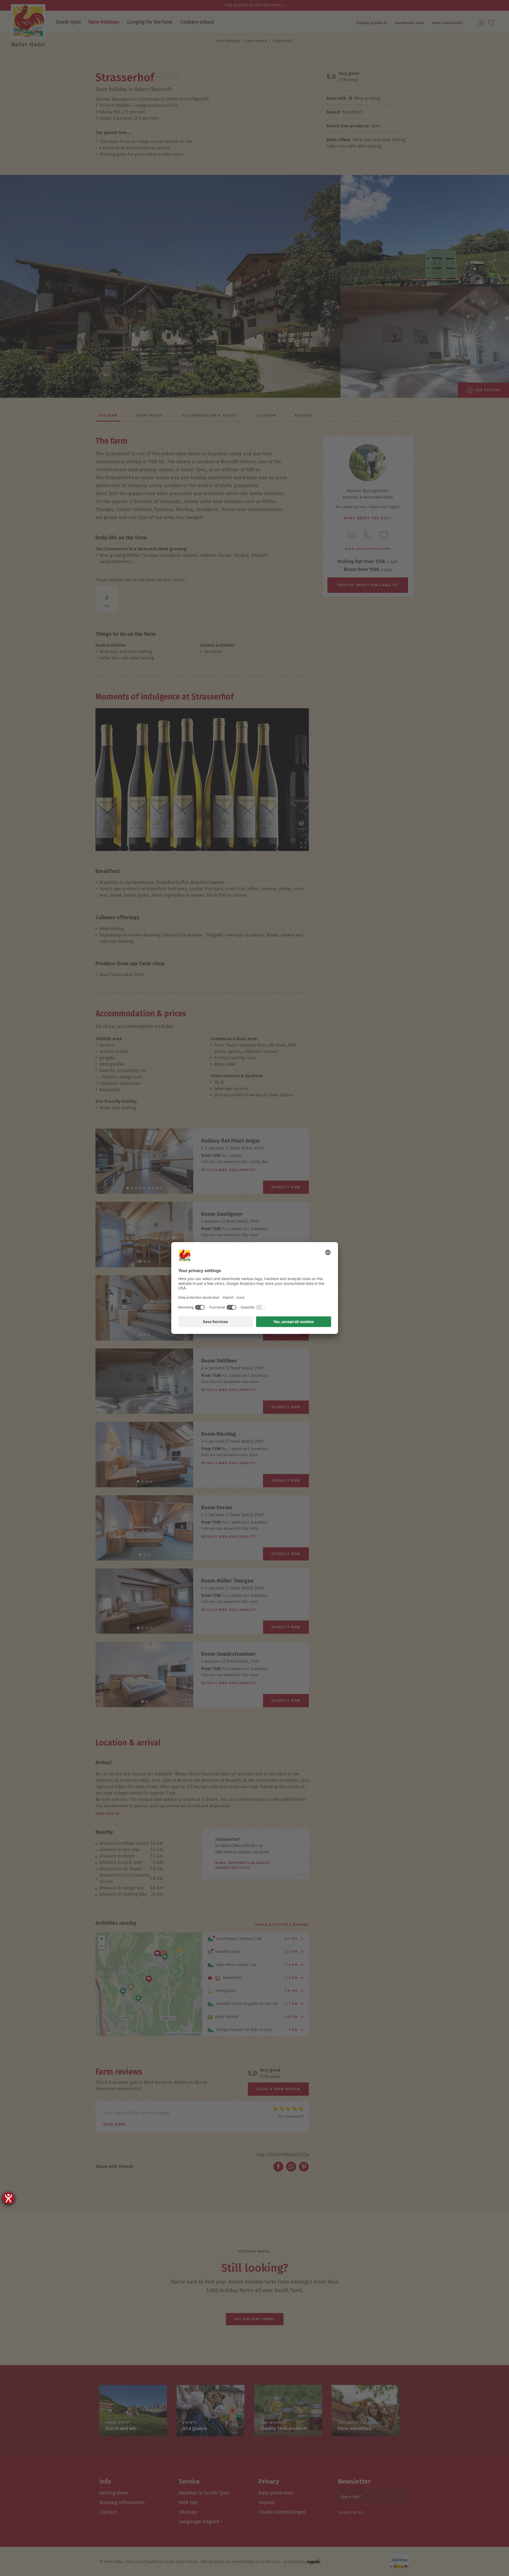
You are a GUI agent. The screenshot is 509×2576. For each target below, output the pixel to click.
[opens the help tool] (8, 2198)
